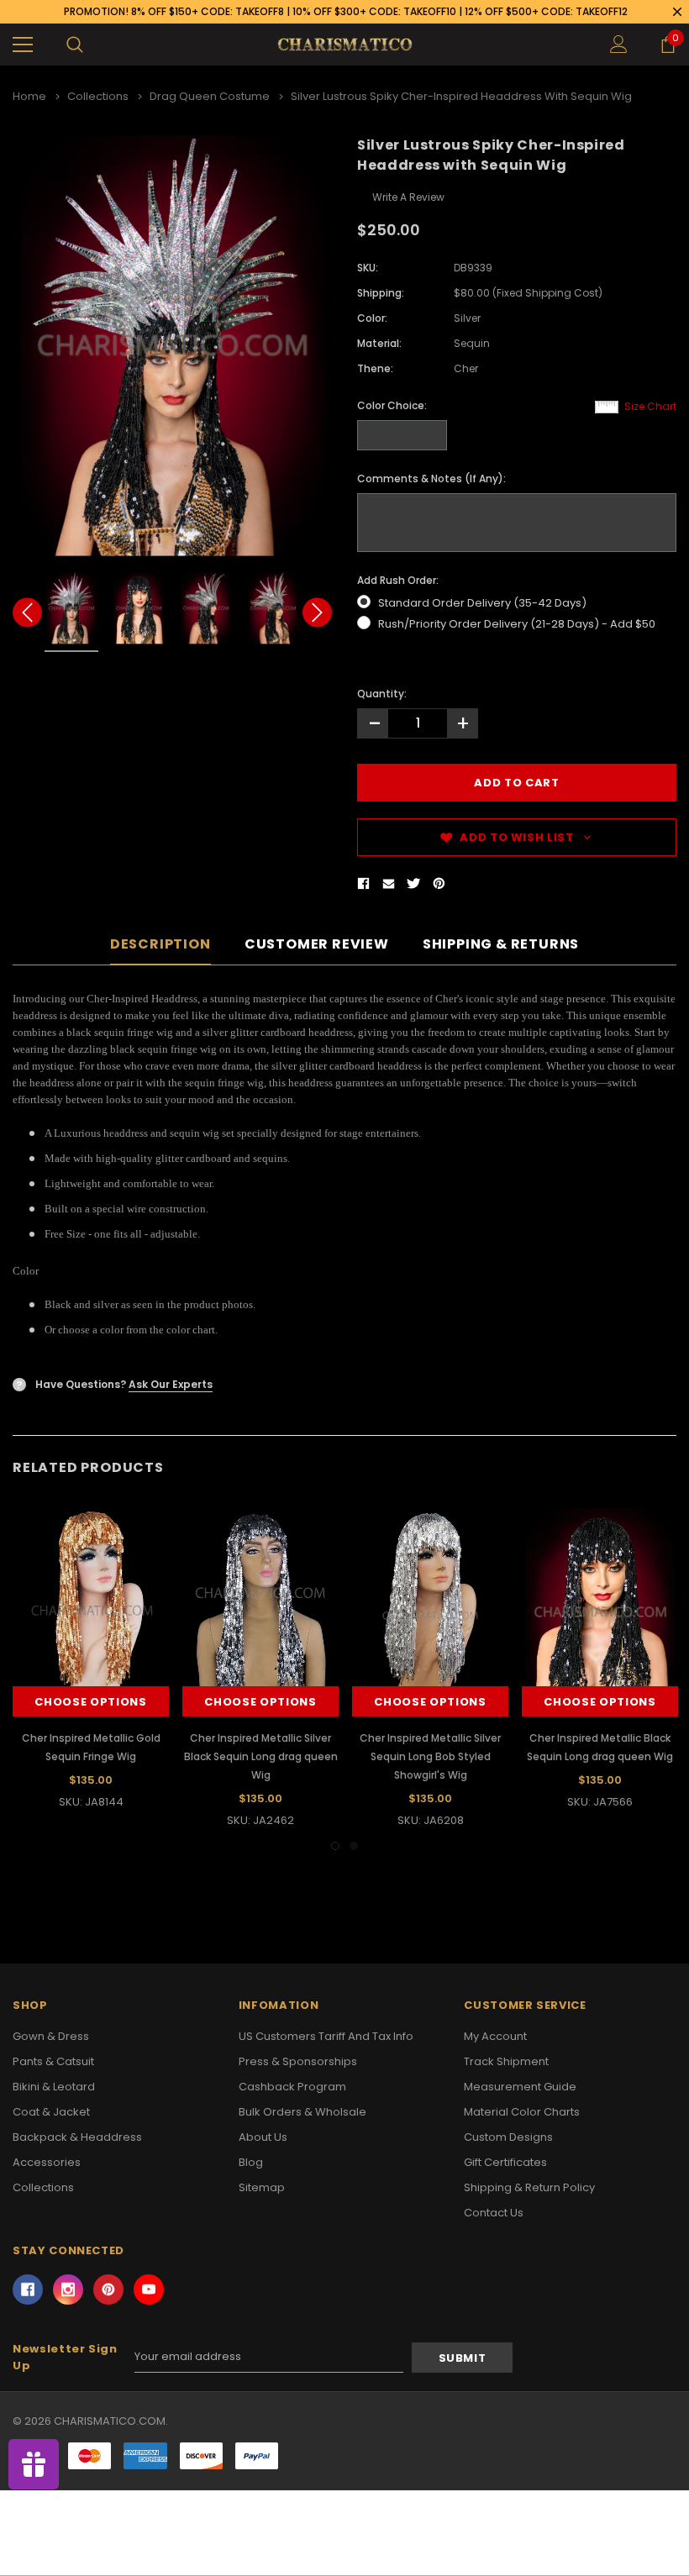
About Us (263, 2137)
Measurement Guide (520, 2087)
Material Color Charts (522, 2112)
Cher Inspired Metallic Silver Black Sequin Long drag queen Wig (261, 1756)
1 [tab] (335, 1846)
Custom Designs (508, 2137)
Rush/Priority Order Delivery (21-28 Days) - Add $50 (517, 624)
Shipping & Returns (501, 945)
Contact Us (494, 2213)
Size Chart (650, 406)
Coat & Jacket (51, 2112)
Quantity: (382, 694)
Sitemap (262, 2187)
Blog (251, 2162)
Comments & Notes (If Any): (431, 478)
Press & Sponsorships (298, 2061)
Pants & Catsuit (53, 2061)
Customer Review (317, 945)
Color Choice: (392, 405)
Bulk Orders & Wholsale (302, 2112)
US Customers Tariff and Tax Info (326, 2036)
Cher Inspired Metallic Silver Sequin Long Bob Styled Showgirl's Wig (430, 1756)
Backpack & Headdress (77, 2137)
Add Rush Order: (398, 580)
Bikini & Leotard (54, 2087)
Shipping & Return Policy (529, 2187)
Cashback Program (292, 2087)
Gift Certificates (505, 2162)
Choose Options (90, 1702)
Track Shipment (506, 2061)
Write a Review (408, 197)
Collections (43, 2187)
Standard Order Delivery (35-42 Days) (482, 603)
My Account (495, 2036)
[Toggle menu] (23, 45)
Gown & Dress (51, 2036)
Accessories (47, 2162)
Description (160, 945)
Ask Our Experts (171, 1384)
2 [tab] (354, 1846)
